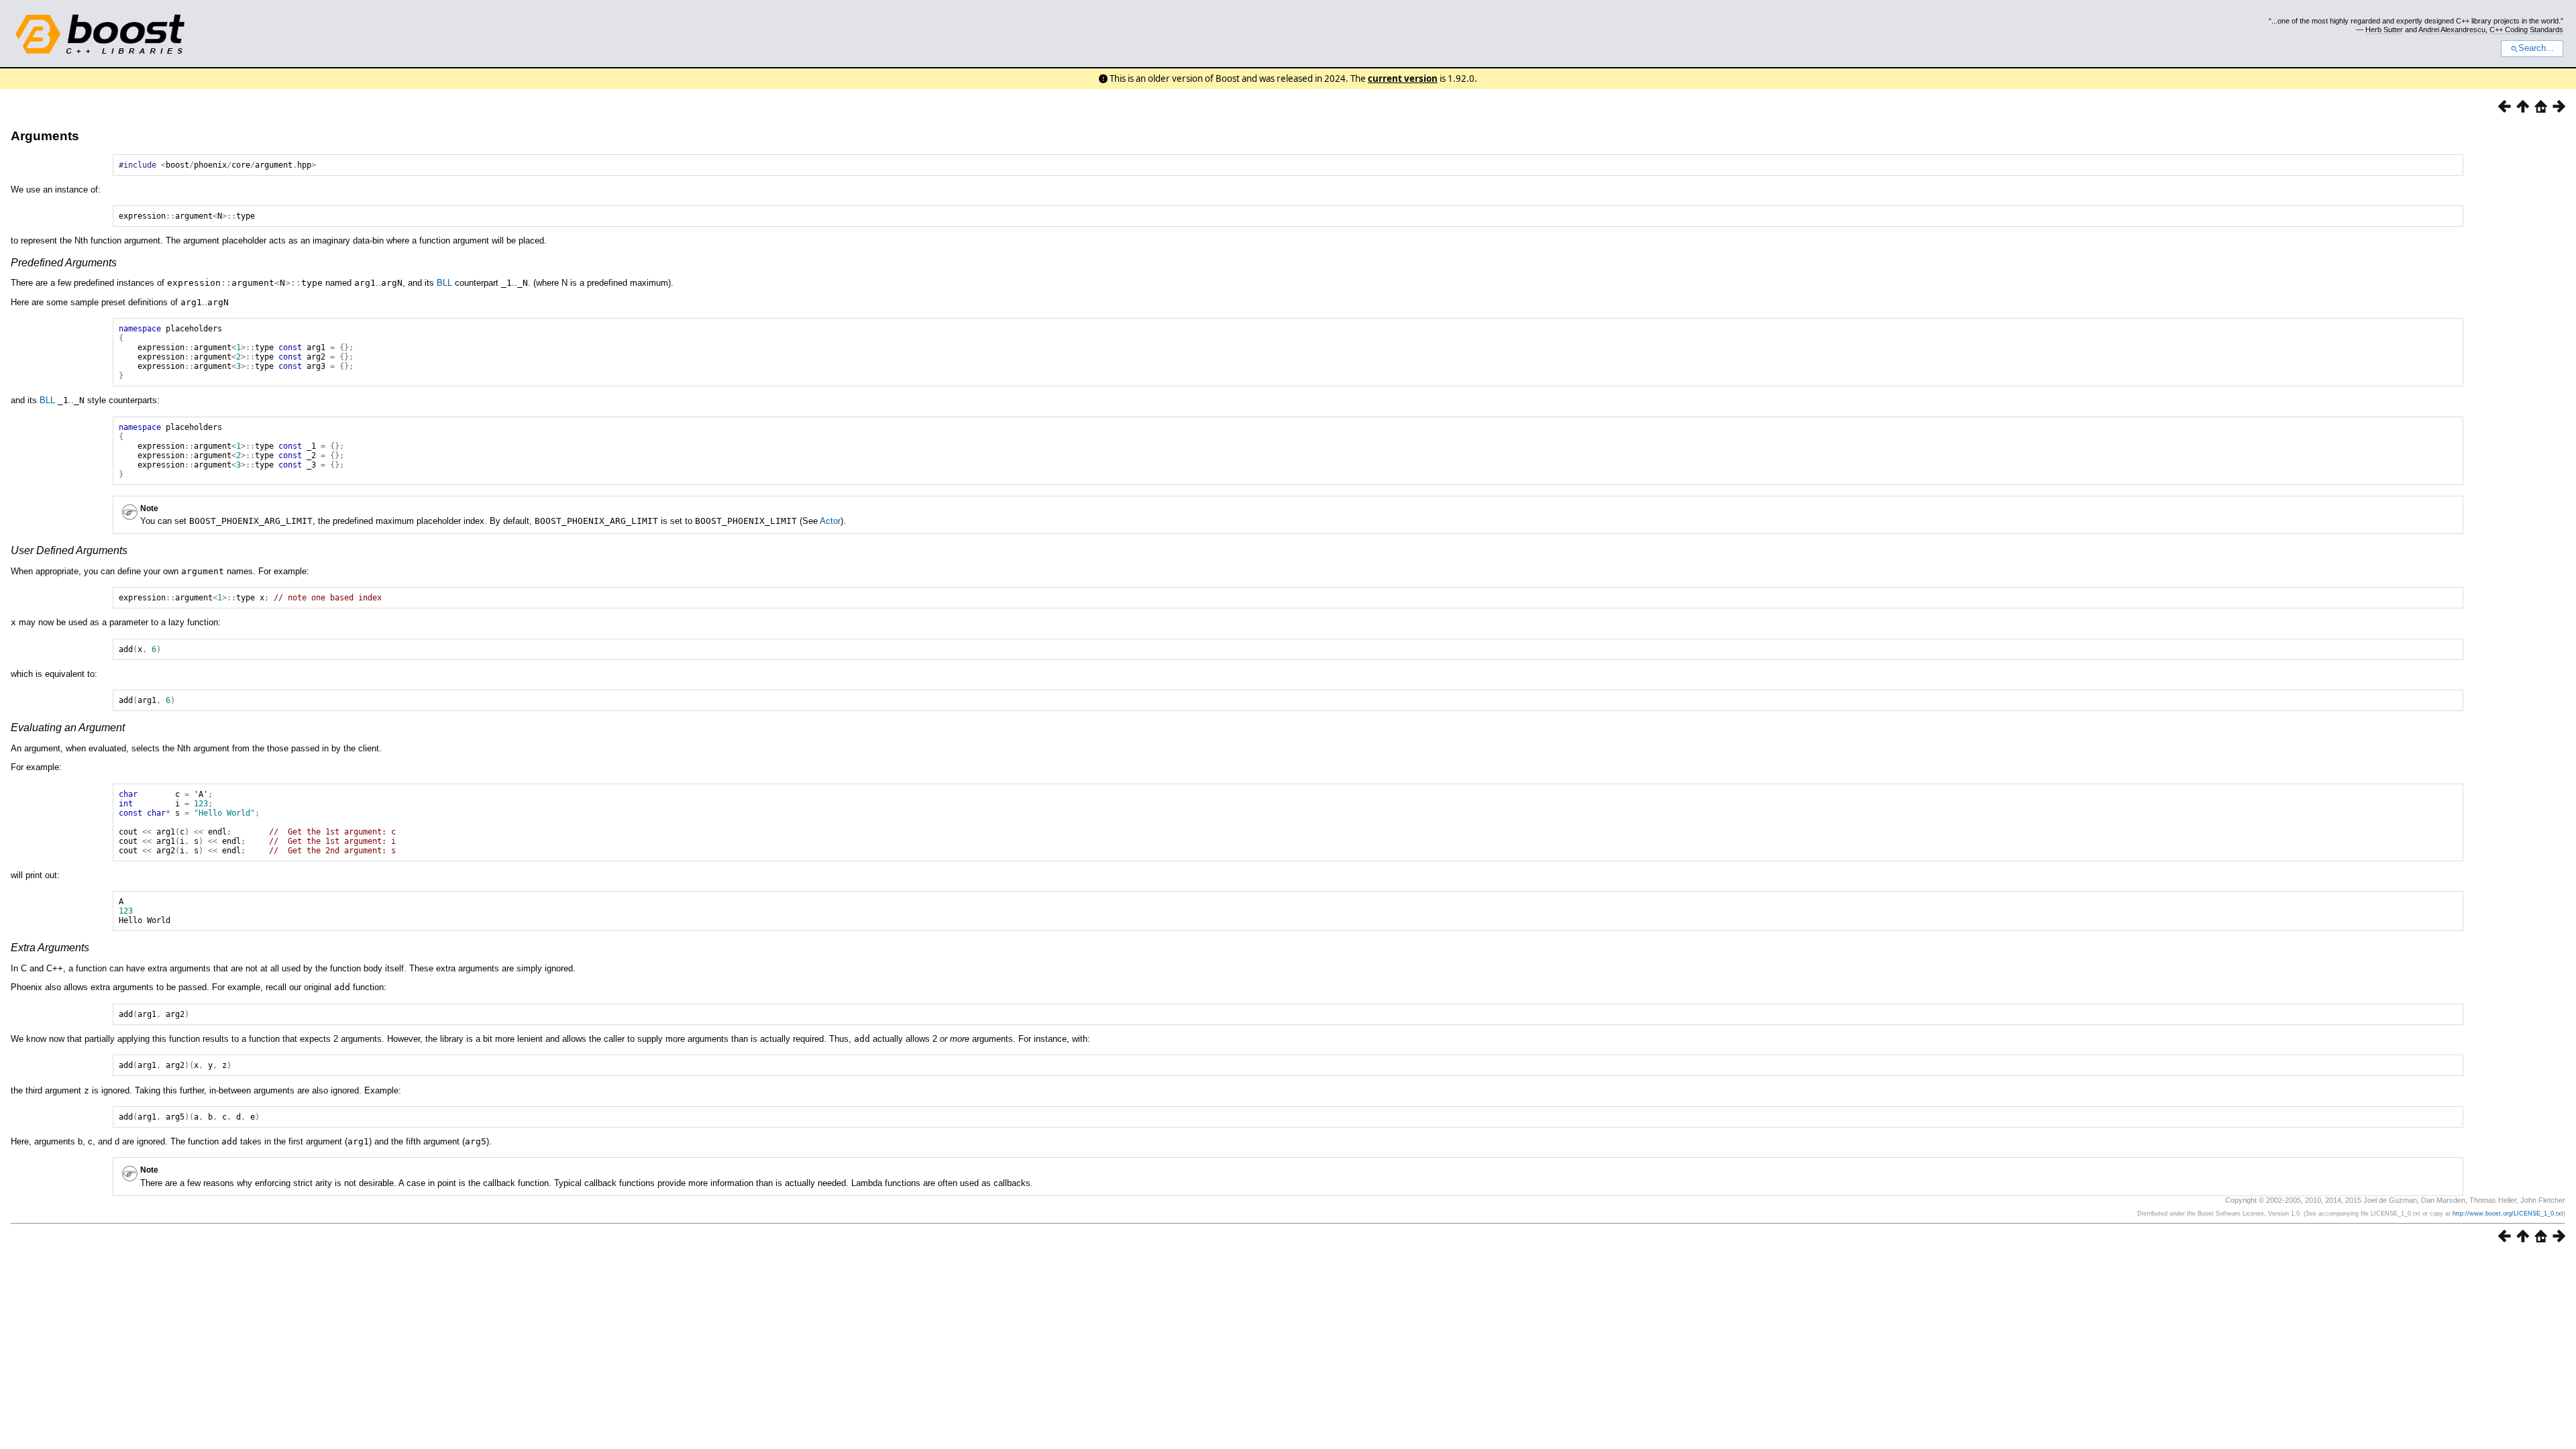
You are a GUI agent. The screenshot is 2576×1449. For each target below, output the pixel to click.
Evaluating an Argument (68, 728)
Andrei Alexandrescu (2452, 30)
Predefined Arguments (64, 263)
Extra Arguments (50, 948)
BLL (444, 283)
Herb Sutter (2384, 30)
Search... (2536, 48)
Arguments (45, 136)
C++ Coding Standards (2526, 30)
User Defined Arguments (69, 550)
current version (1403, 78)
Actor (830, 521)
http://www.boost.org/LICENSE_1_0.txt (2508, 1214)
